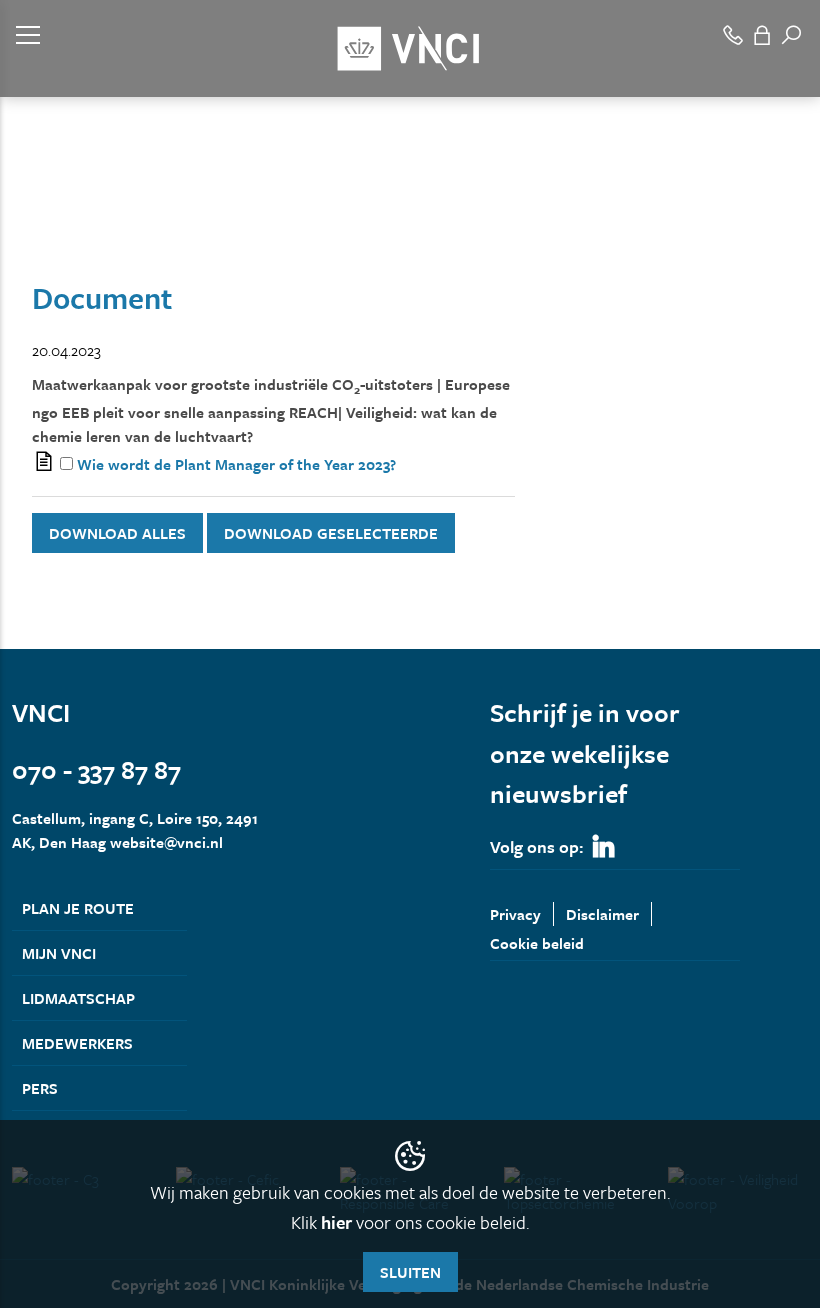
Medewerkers (77, 1043)
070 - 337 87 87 (96, 769)
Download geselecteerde (331, 533)
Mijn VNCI (59, 953)
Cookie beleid (537, 943)
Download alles (117, 533)
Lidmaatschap (78, 998)
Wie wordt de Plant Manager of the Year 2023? (236, 464)
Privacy (515, 914)
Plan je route (78, 908)
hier (336, 1222)
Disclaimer (602, 914)
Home (30, 218)
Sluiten (410, 1272)
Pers (40, 1088)
